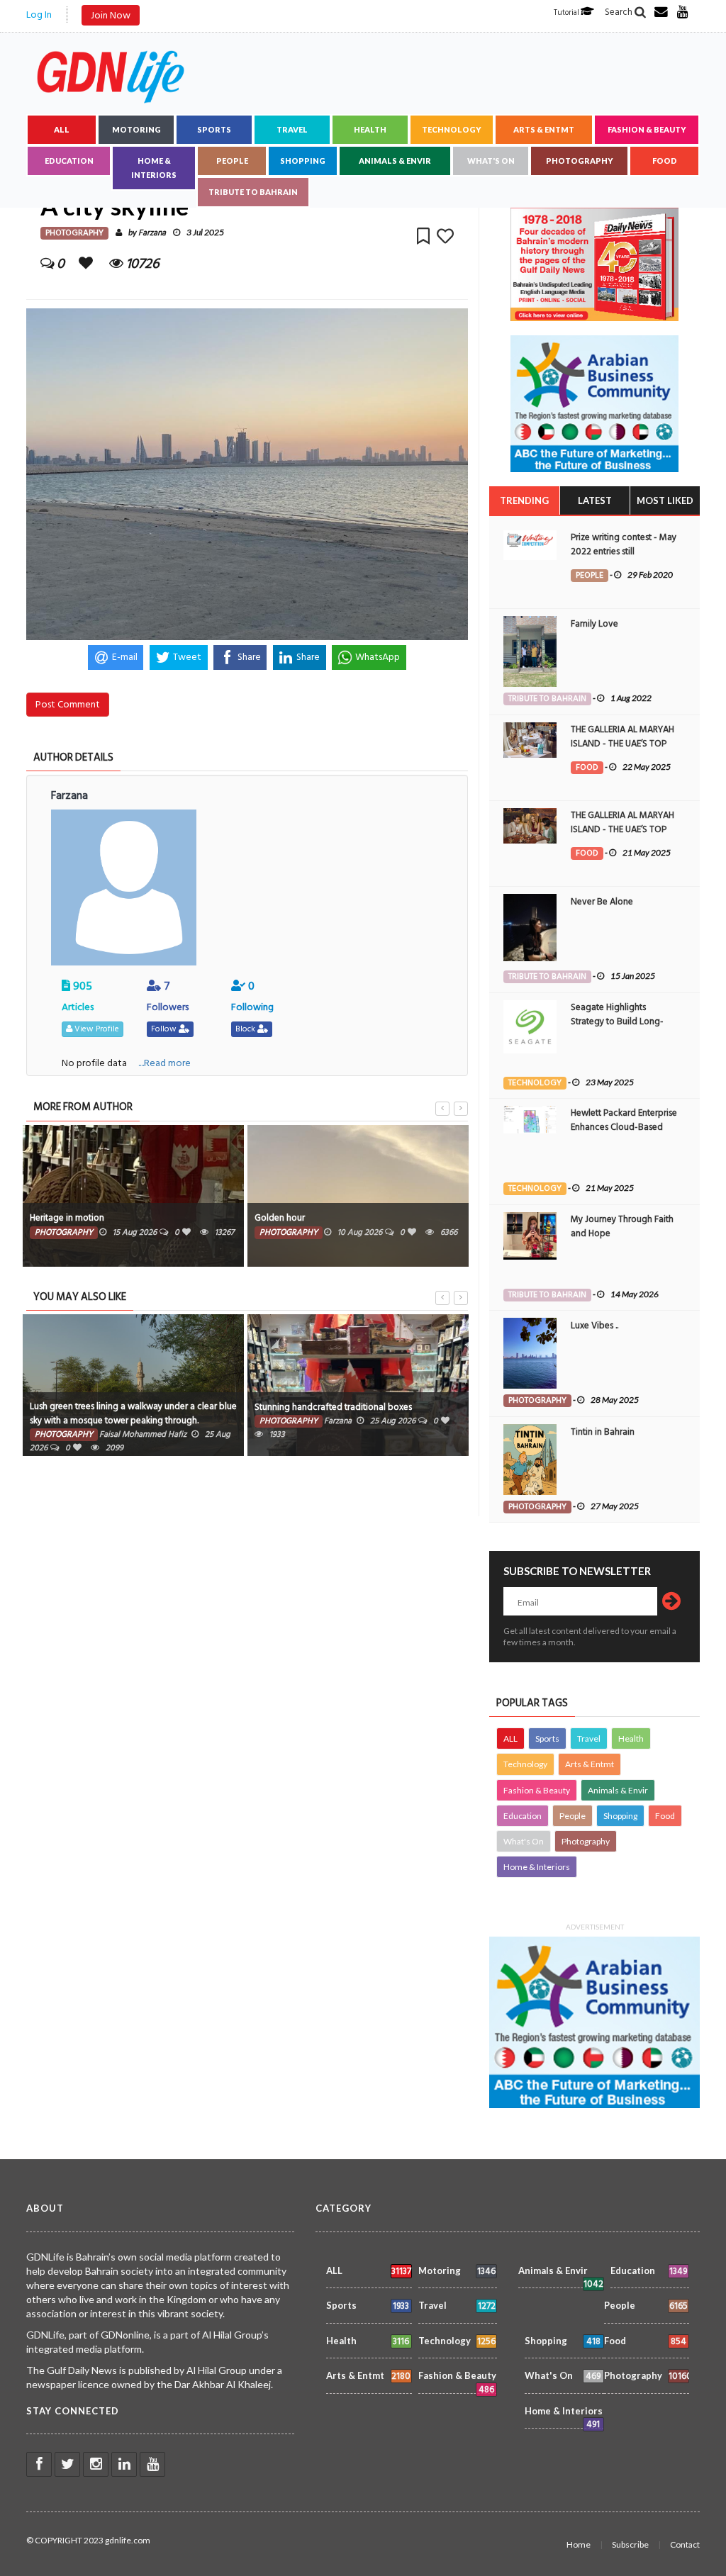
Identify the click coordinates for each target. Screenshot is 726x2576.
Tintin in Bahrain (603, 1432)
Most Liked (665, 500)
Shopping (303, 161)
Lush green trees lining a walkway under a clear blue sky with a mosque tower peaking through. (133, 1413)
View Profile (96, 1029)
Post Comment (68, 704)
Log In (39, 15)
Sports (214, 129)
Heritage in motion (67, 1218)
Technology (452, 129)
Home (579, 2544)
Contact (685, 2544)
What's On (491, 161)
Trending (524, 500)
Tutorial (567, 13)
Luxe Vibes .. (594, 1326)
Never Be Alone (602, 902)
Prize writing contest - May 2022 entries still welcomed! (624, 551)
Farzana (152, 233)
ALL (62, 129)
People (232, 161)
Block (246, 1029)
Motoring (136, 129)
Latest (595, 500)
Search (620, 12)
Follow (165, 1029)
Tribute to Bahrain (253, 192)
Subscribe (630, 2544)
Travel (292, 129)
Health (370, 129)
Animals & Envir (395, 161)
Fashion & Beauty (647, 129)
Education (69, 161)
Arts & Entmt (544, 129)
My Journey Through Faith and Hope (622, 1226)
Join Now (111, 15)
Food (665, 161)
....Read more (164, 1063)
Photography (580, 161)
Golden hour (280, 1218)
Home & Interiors (154, 168)
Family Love (594, 624)
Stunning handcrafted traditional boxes (333, 1407)
